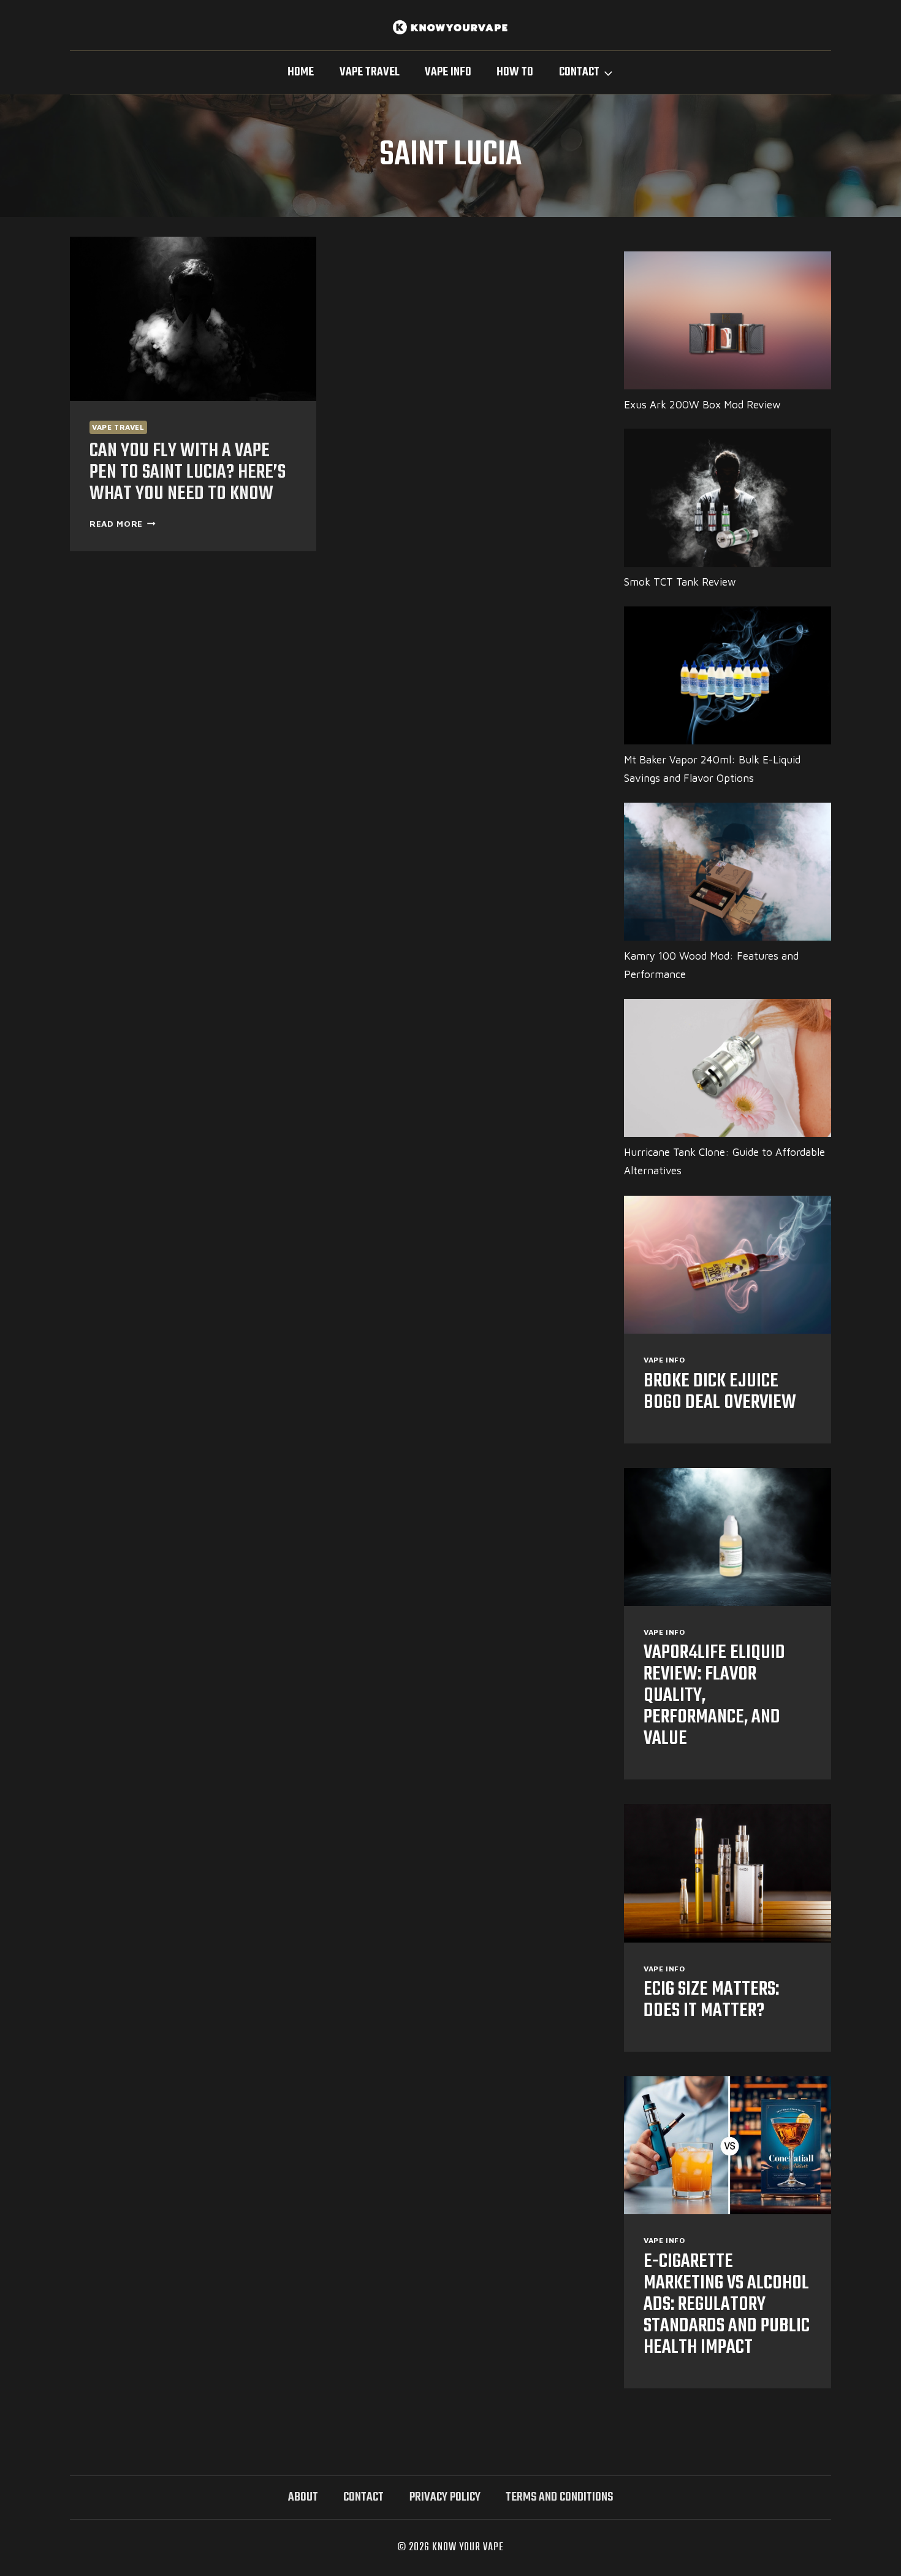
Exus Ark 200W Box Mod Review (702, 405)
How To (515, 72)
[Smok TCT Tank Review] (728, 498)
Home (301, 72)
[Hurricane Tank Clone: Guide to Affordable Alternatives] (728, 1068)
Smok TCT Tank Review (680, 582)
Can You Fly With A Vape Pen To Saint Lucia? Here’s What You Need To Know (188, 472)
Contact (363, 2497)
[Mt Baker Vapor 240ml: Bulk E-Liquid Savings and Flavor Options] (728, 675)
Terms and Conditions (559, 2497)
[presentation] (193, 319)
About (303, 2497)
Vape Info (448, 72)
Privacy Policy (445, 2497)
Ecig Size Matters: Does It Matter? (711, 2000)
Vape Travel (370, 72)
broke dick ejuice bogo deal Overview (720, 1392)
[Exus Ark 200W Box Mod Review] (728, 320)
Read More (123, 524)
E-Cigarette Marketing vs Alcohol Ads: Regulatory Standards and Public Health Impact (727, 2305)
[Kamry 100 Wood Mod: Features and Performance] (728, 872)
